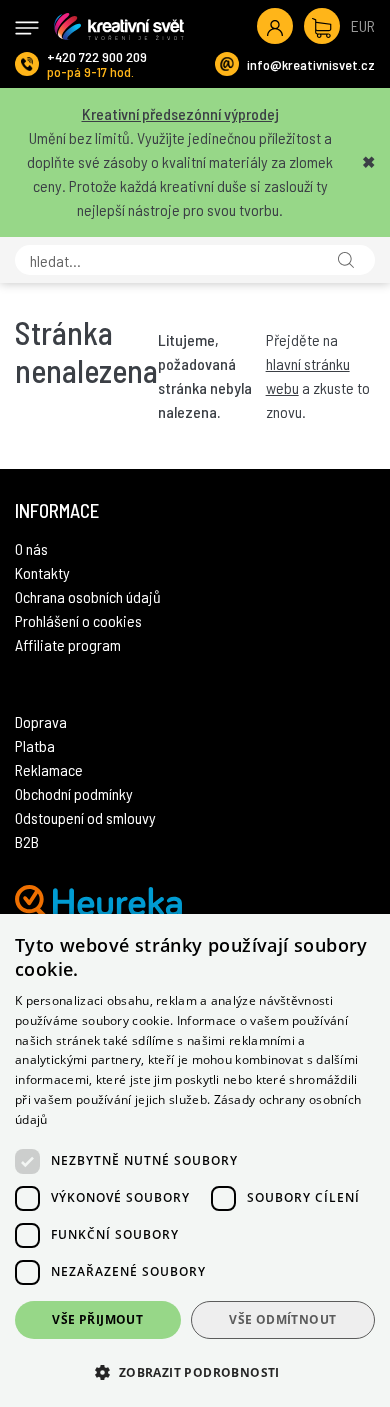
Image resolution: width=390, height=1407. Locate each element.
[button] (195, 1372)
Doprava (41, 721)
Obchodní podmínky (74, 793)
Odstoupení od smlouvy (85, 817)
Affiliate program (68, 644)
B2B (27, 841)
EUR (363, 25)
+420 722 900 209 (97, 56)
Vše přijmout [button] (97, 1319)
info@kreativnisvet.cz (311, 64)
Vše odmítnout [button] (282, 1319)
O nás (31, 548)
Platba (35, 745)
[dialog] (195, 1160)
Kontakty (42, 572)
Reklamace (49, 769)
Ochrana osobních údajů (88, 596)
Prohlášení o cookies (78, 620)
